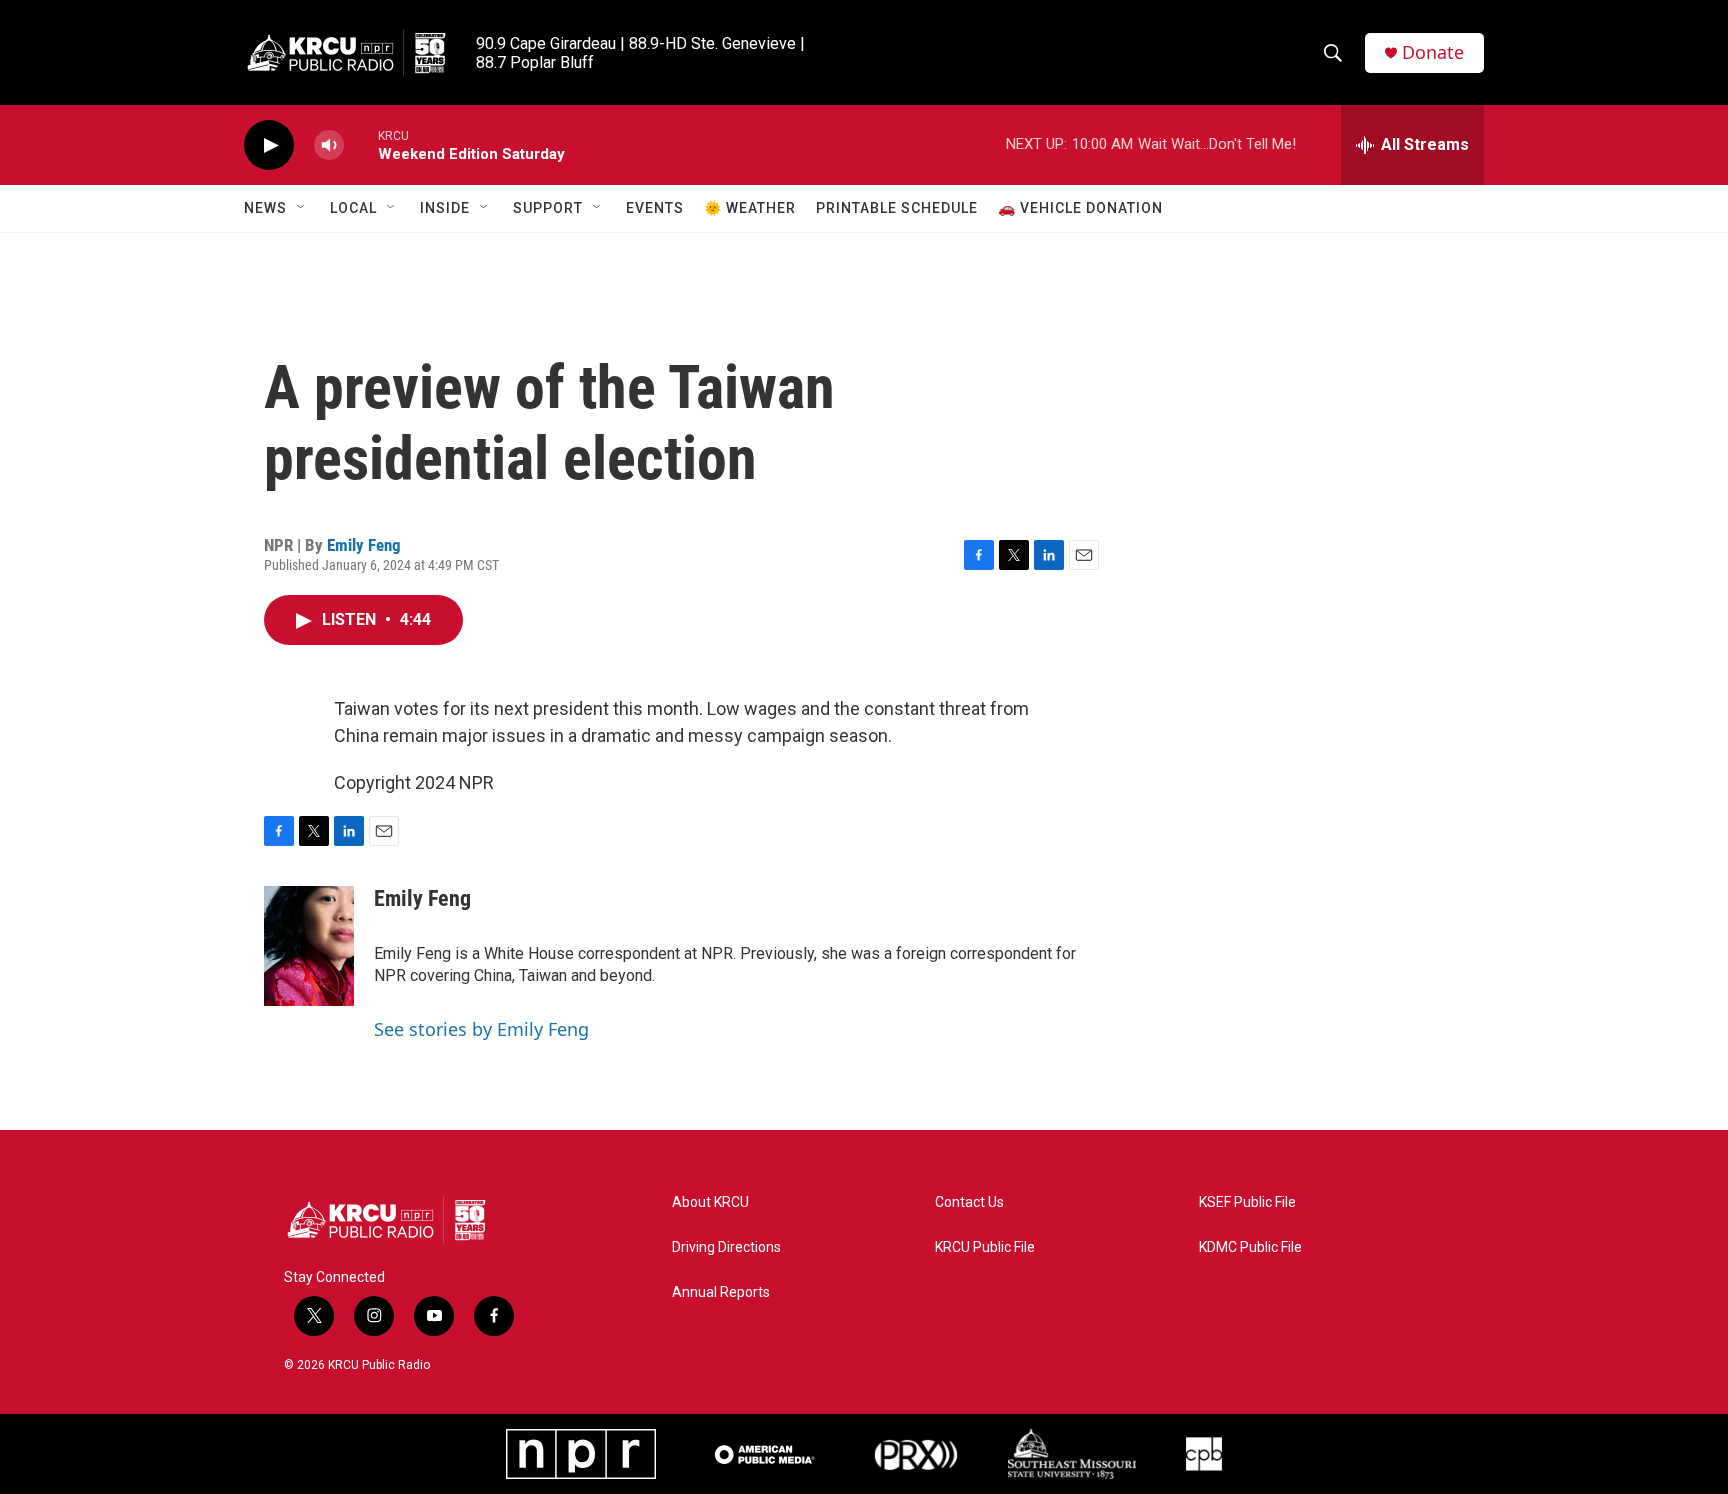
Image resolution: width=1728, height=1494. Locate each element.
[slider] (361, 144)
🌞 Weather (750, 208)
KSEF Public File (1247, 1202)
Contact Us (969, 1202)
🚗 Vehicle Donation (1080, 208)
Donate (1433, 52)
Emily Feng (364, 545)
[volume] (329, 145)
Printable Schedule (897, 208)
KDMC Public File (1250, 1247)
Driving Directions (726, 1247)
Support (548, 208)
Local (353, 208)
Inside (445, 208)
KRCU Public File (985, 1247)
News (265, 208)
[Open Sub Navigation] (302, 208)
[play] (269, 145)
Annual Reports (721, 1292)
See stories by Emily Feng (481, 1029)
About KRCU (710, 1202)
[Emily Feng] (309, 946)
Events (655, 208)
